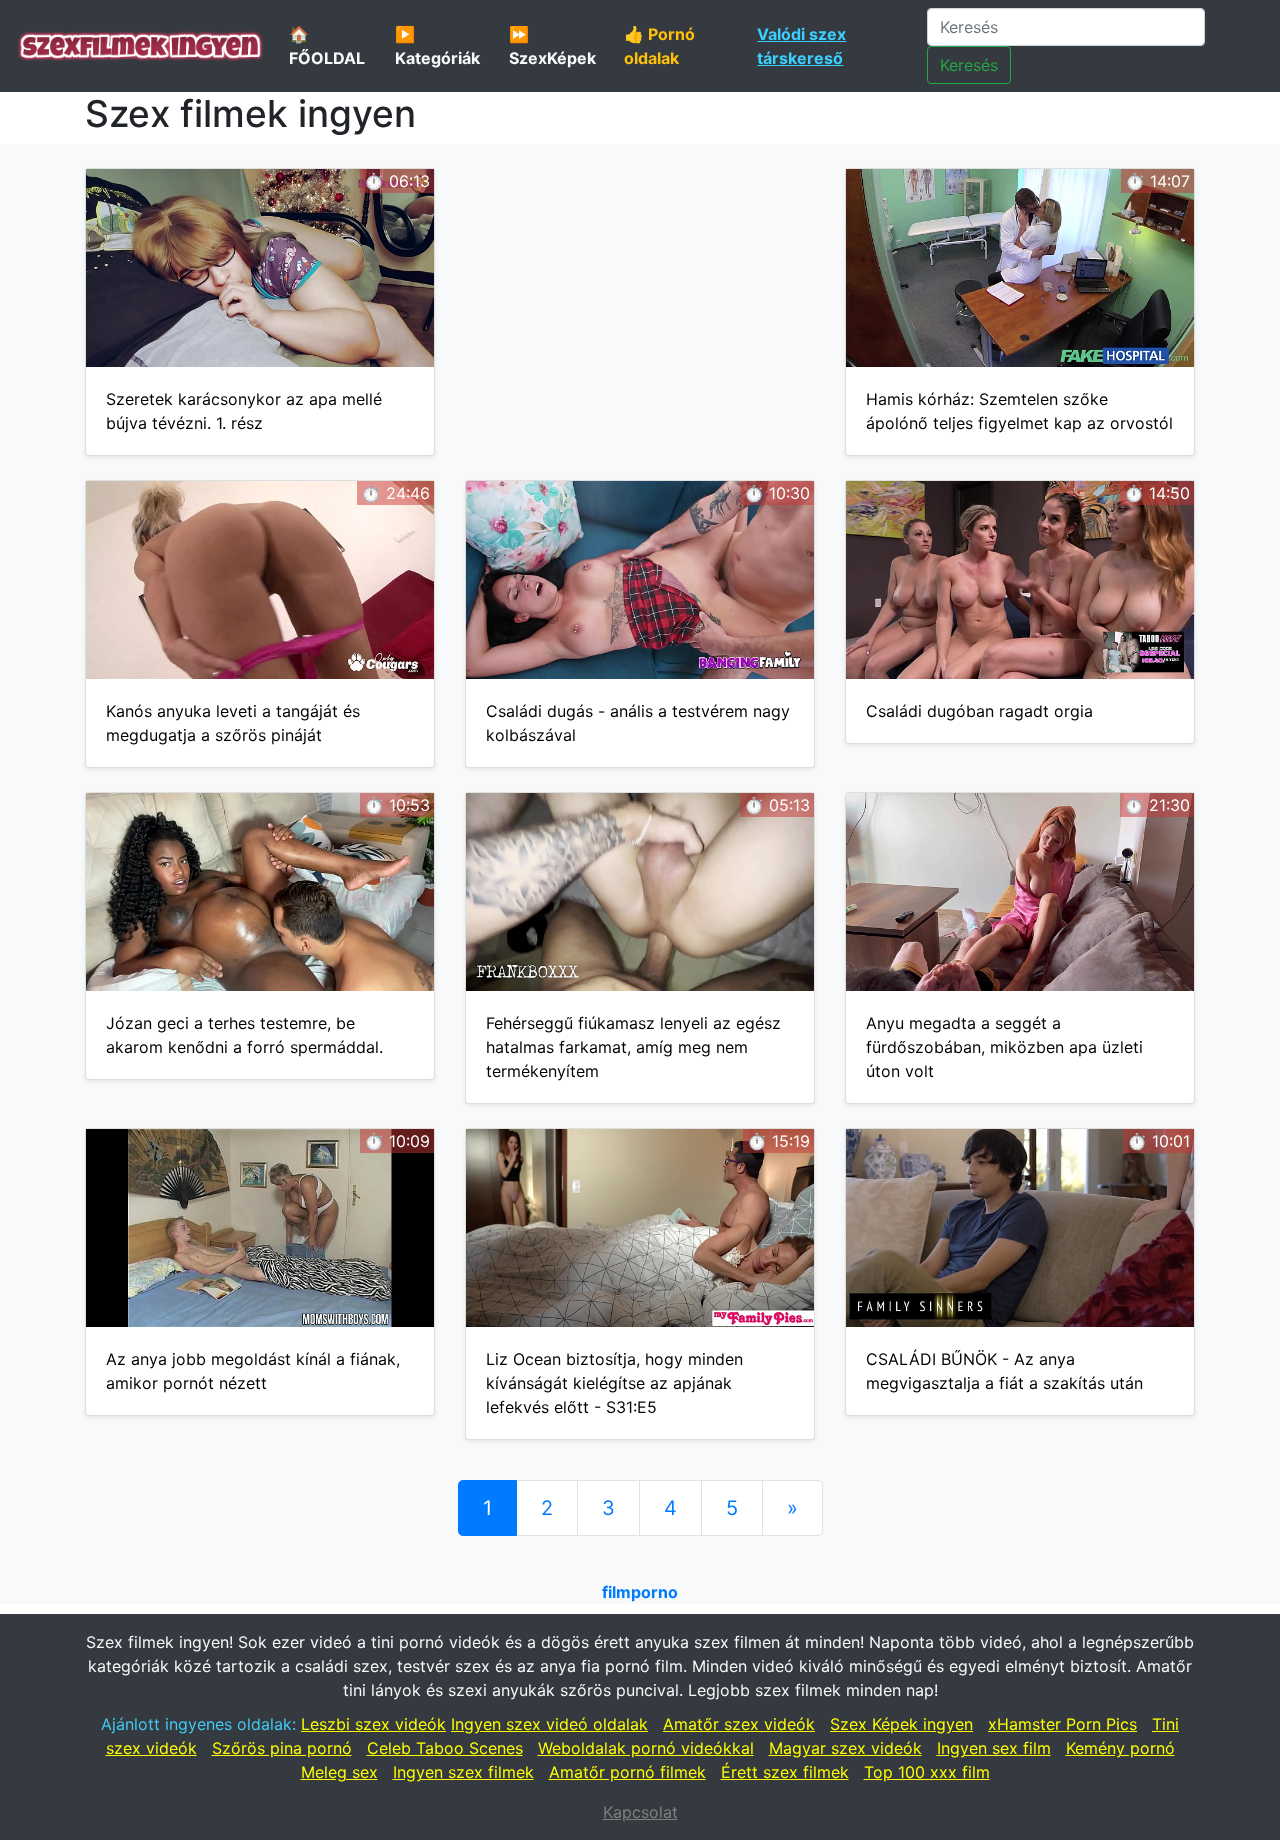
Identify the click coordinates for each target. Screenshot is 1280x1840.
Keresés (969, 65)
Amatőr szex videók (739, 1724)
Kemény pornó (1120, 1748)
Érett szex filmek (785, 1772)
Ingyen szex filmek (463, 1772)
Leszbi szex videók (373, 1724)
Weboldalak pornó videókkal (646, 1748)
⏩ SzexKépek (552, 46)
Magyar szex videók (845, 1748)
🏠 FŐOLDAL (327, 46)
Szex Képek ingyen (901, 1724)
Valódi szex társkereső (801, 46)
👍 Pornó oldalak (659, 46)
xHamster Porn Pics (1062, 1724)
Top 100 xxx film (927, 1772)
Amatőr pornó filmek (627, 1772)
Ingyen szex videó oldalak (549, 1724)
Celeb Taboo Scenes (445, 1748)
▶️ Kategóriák (437, 46)
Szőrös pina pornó (282, 1748)
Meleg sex (339, 1772)
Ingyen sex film (994, 1748)
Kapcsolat (640, 1812)
